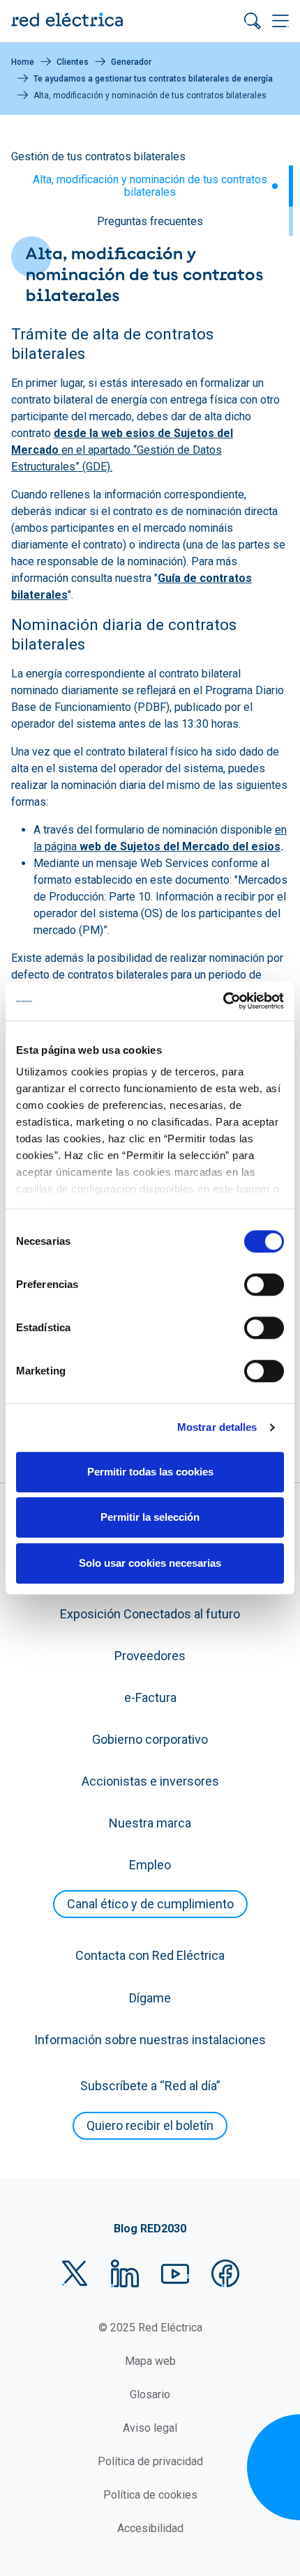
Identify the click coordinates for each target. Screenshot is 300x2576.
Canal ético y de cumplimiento (150, 1904)
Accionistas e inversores (150, 1781)
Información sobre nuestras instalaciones (150, 2040)
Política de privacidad (150, 2461)
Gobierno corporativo (150, 1739)
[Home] (67, 21)
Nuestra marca (150, 1823)
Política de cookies (150, 2495)
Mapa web (150, 2361)
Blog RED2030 (150, 2229)
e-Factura (150, 1697)
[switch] (264, 1285)
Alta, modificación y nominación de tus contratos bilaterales (150, 186)
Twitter (75, 2274)
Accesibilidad (150, 2528)
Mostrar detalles (217, 1427)
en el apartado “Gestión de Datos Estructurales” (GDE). (122, 450)
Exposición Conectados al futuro (150, 1614)
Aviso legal (150, 2428)
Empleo (150, 1865)
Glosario (150, 2394)
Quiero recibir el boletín (150, 2125)
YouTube (175, 2274)
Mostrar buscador (253, 21)
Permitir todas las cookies (150, 1472)
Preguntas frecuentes (150, 221)
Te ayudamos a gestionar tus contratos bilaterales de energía (153, 79)
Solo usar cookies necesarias (150, 1563)
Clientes (73, 62)
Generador (131, 62)
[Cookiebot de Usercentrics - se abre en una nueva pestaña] (223, 1001)
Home (23, 62)
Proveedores (150, 1656)
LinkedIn (125, 2274)
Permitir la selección (150, 1517)
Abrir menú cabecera (280, 21)
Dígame (150, 1998)
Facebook (225, 2274)
